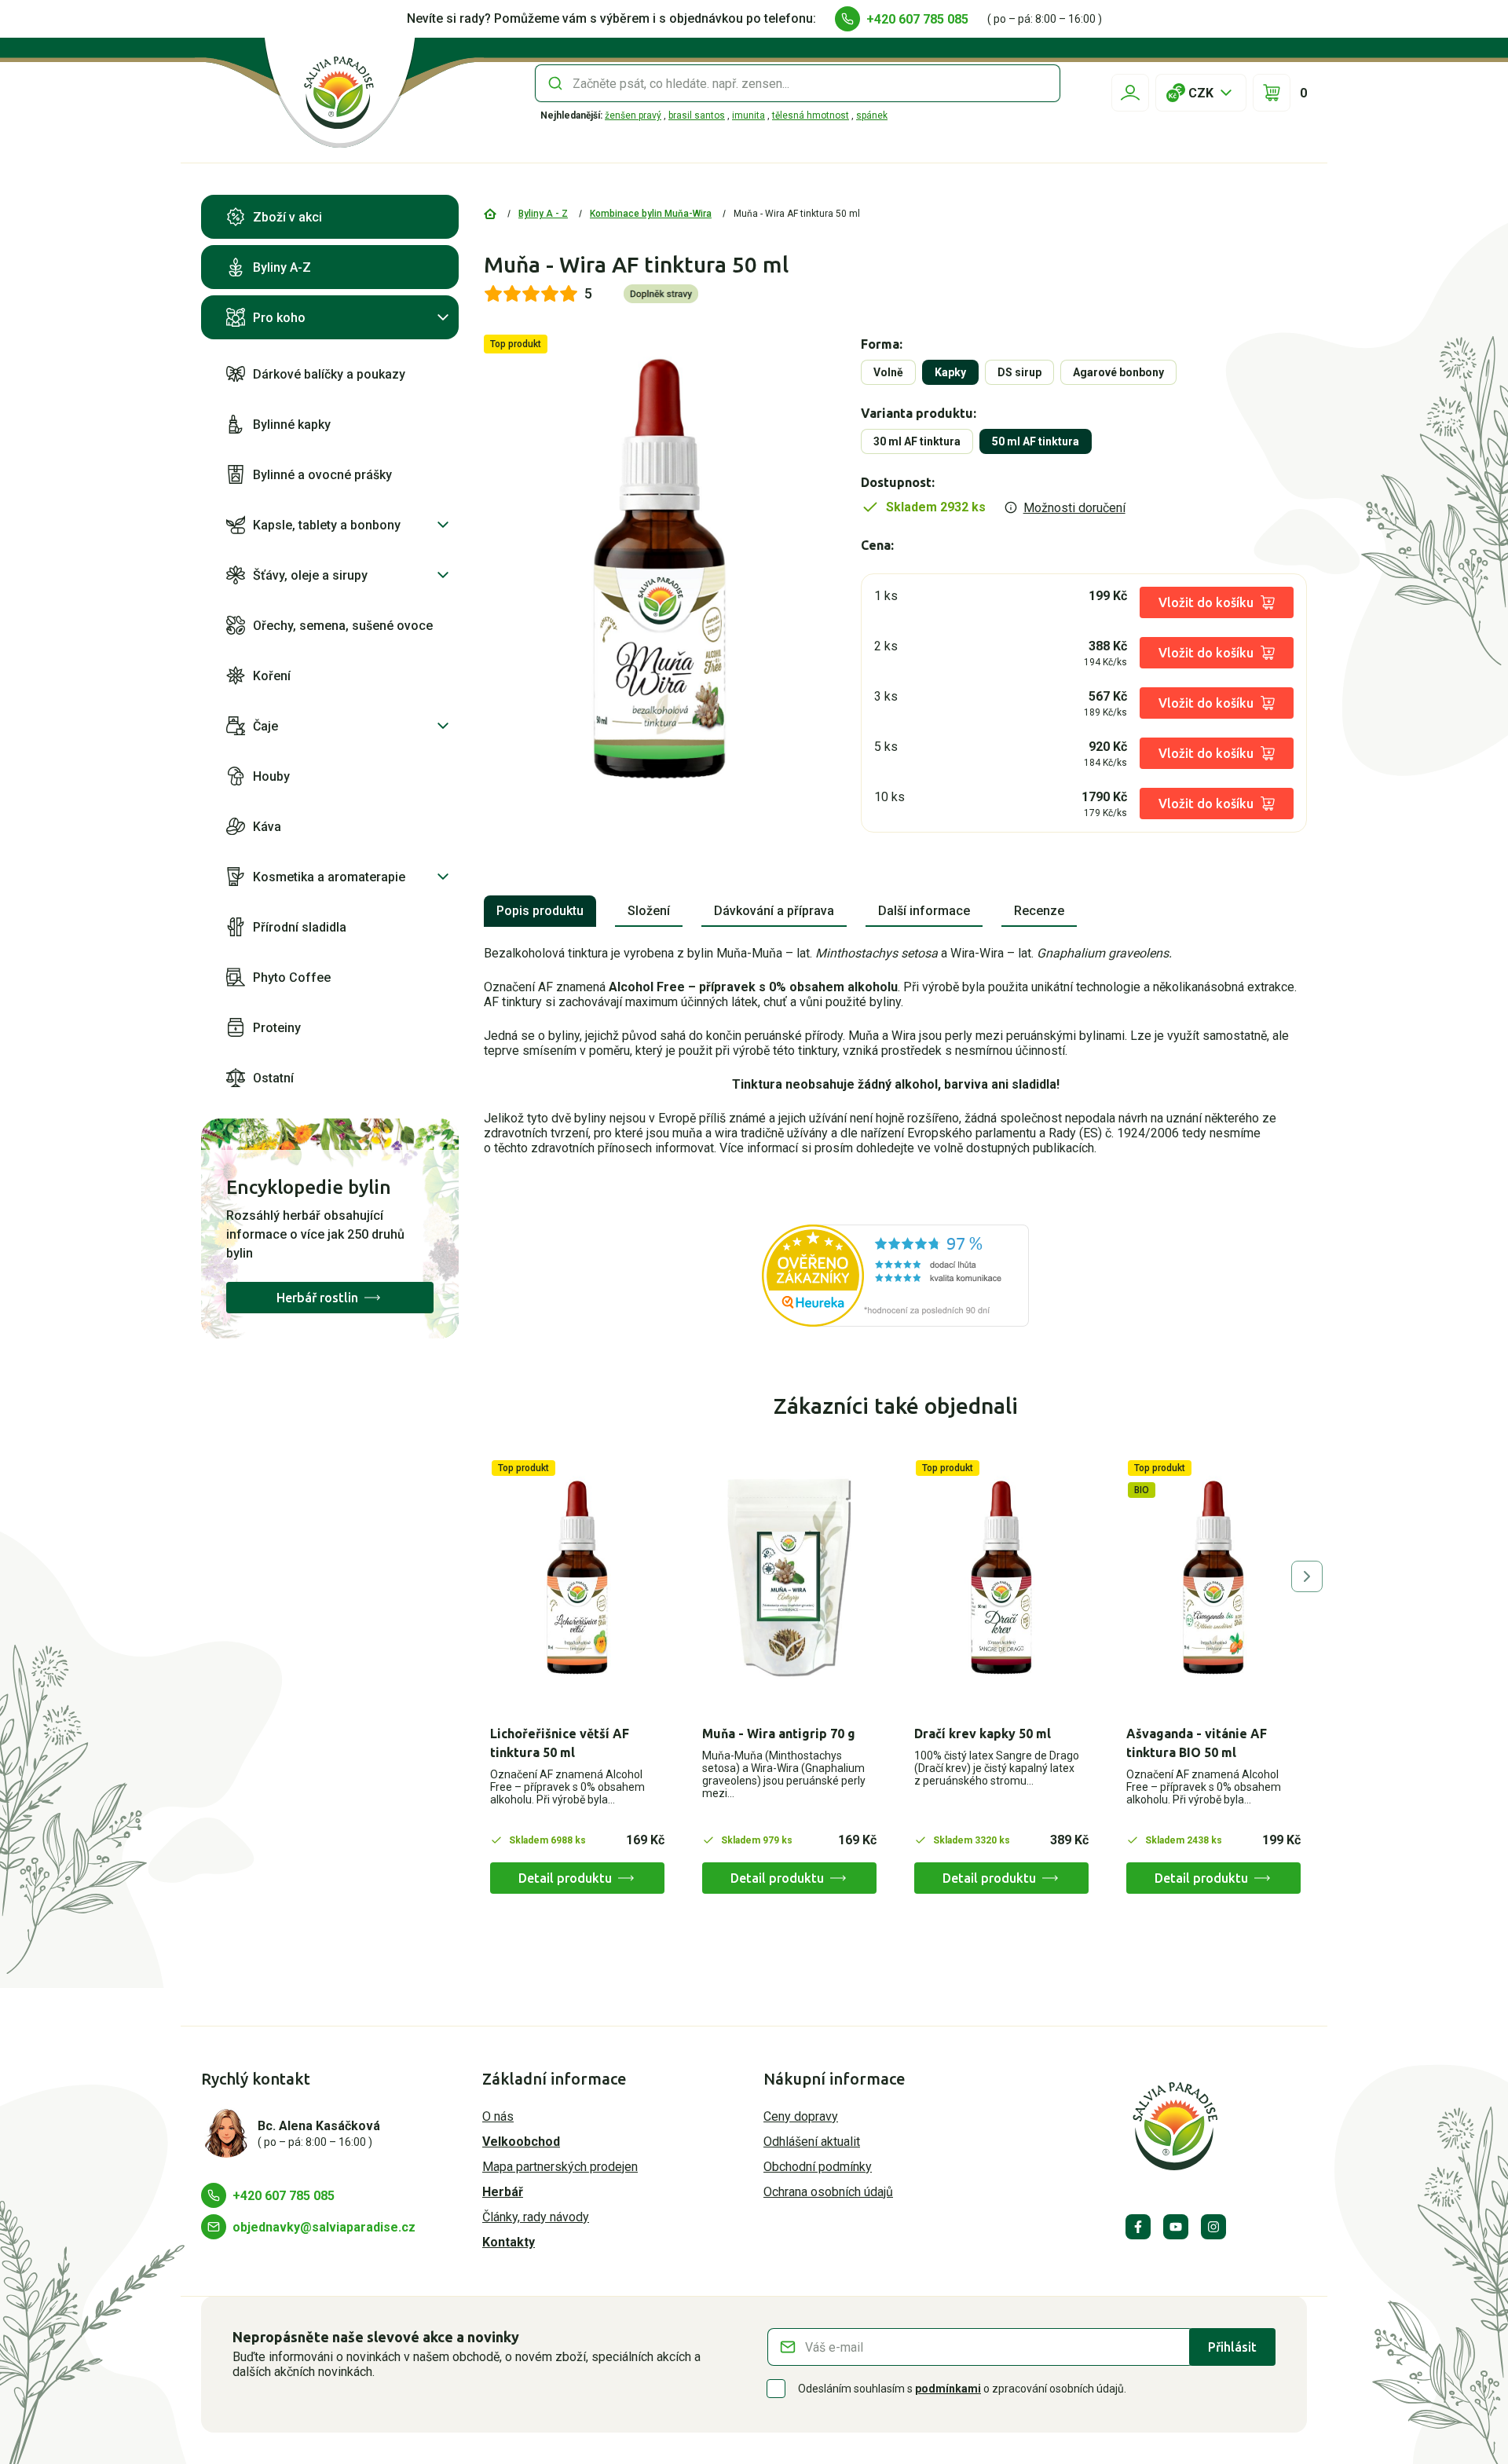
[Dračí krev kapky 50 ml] (1001, 1578)
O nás (498, 2116)
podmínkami (948, 2389)
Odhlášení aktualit (812, 2142)
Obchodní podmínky (818, 2167)
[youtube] (1176, 2227)
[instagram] (1213, 2227)
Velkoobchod (521, 2142)
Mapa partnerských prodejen (560, 2167)
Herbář (503, 2192)
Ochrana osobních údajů (828, 2192)
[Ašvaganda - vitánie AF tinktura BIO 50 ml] (1213, 1578)
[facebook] (1138, 2227)
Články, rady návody (536, 2217)
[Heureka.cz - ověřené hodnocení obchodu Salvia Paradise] (895, 1276)
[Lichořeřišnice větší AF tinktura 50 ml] (577, 1578)
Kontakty (509, 2242)
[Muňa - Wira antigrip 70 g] (789, 1578)
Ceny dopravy (801, 2116)
